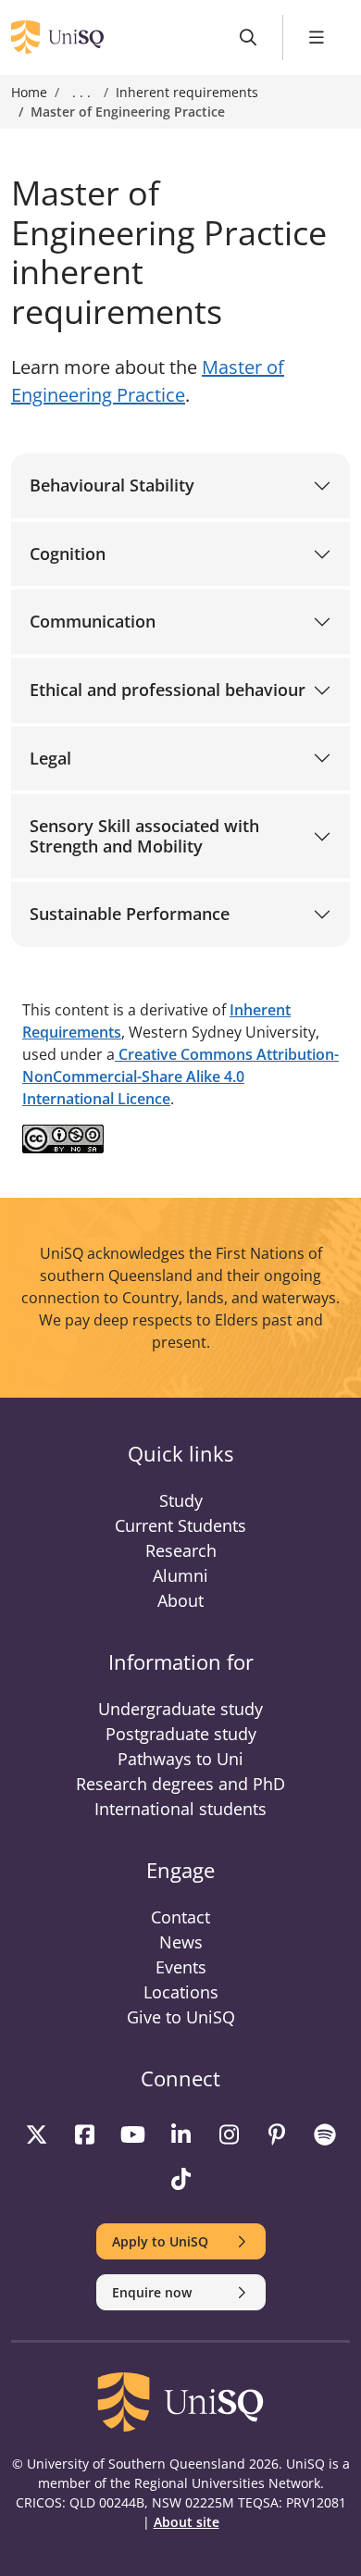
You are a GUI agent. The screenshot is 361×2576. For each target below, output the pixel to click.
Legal (50, 758)
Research (181, 1550)
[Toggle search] (249, 37)
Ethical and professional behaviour (168, 690)
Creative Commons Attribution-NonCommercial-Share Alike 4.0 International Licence (180, 1076)
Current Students (180, 1525)
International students (180, 1809)
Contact (180, 1917)
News (181, 1942)
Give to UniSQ (181, 2017)
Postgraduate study (181, 1734)
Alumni (180, 1575)
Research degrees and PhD (180, 1784)
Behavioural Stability (112, 485)
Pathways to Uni (180, 1759)
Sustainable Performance (130, 914)
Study (181, 1500)
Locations (181, 1992)
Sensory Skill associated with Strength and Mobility (144, 836)
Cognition (68, 554)
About (180, 1600)
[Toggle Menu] (317, 37)
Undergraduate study (180, 1709)
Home (29, 92)
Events (181, 1967)
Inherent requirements (187, 92)
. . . (81, 93)
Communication (93, 621)
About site (187, 2522)
